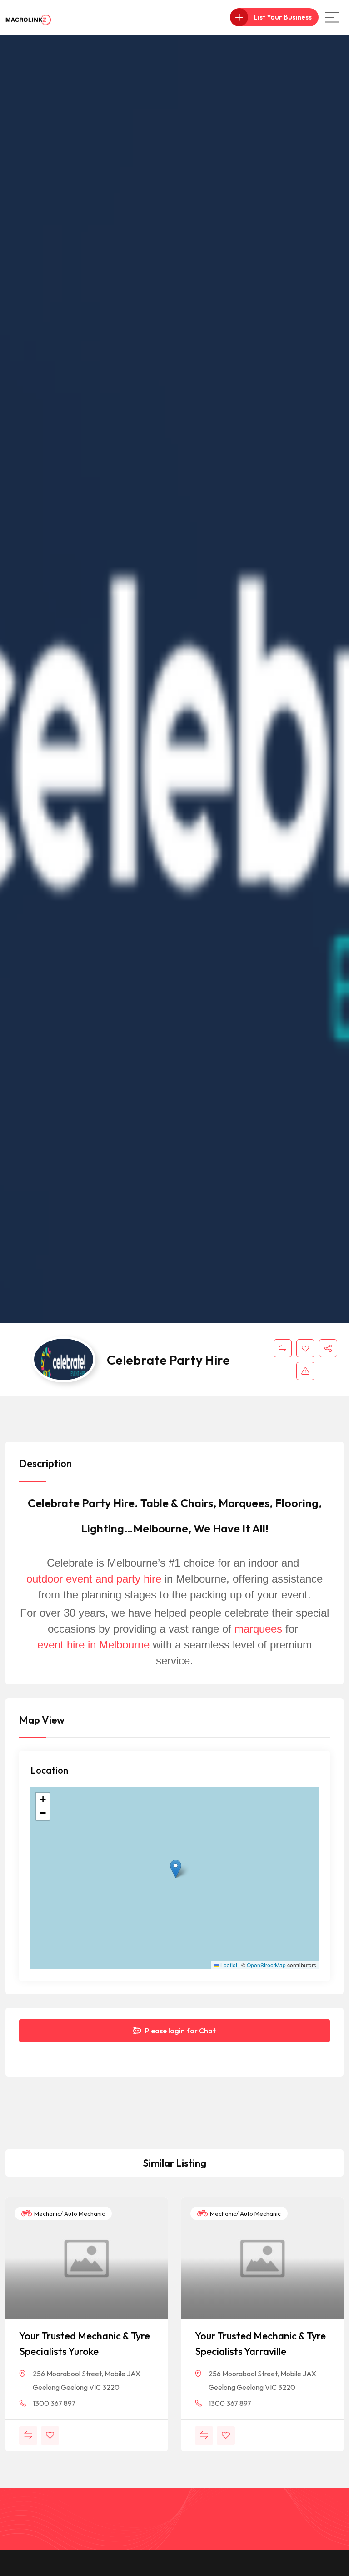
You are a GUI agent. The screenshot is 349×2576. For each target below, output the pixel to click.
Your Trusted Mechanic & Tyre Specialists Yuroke (85, 2344)
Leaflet (228, 1965)
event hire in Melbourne (93, 1645)
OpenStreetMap (266, 1965)
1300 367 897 (54, 2403)
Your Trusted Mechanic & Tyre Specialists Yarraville (260, 2344)
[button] (176, 1869)
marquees (260, 1629)
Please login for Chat (180, 2031)
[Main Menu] (332, 17)
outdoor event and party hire (94, 1579)
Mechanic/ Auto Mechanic (69, 2213)
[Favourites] (305, 1348)
